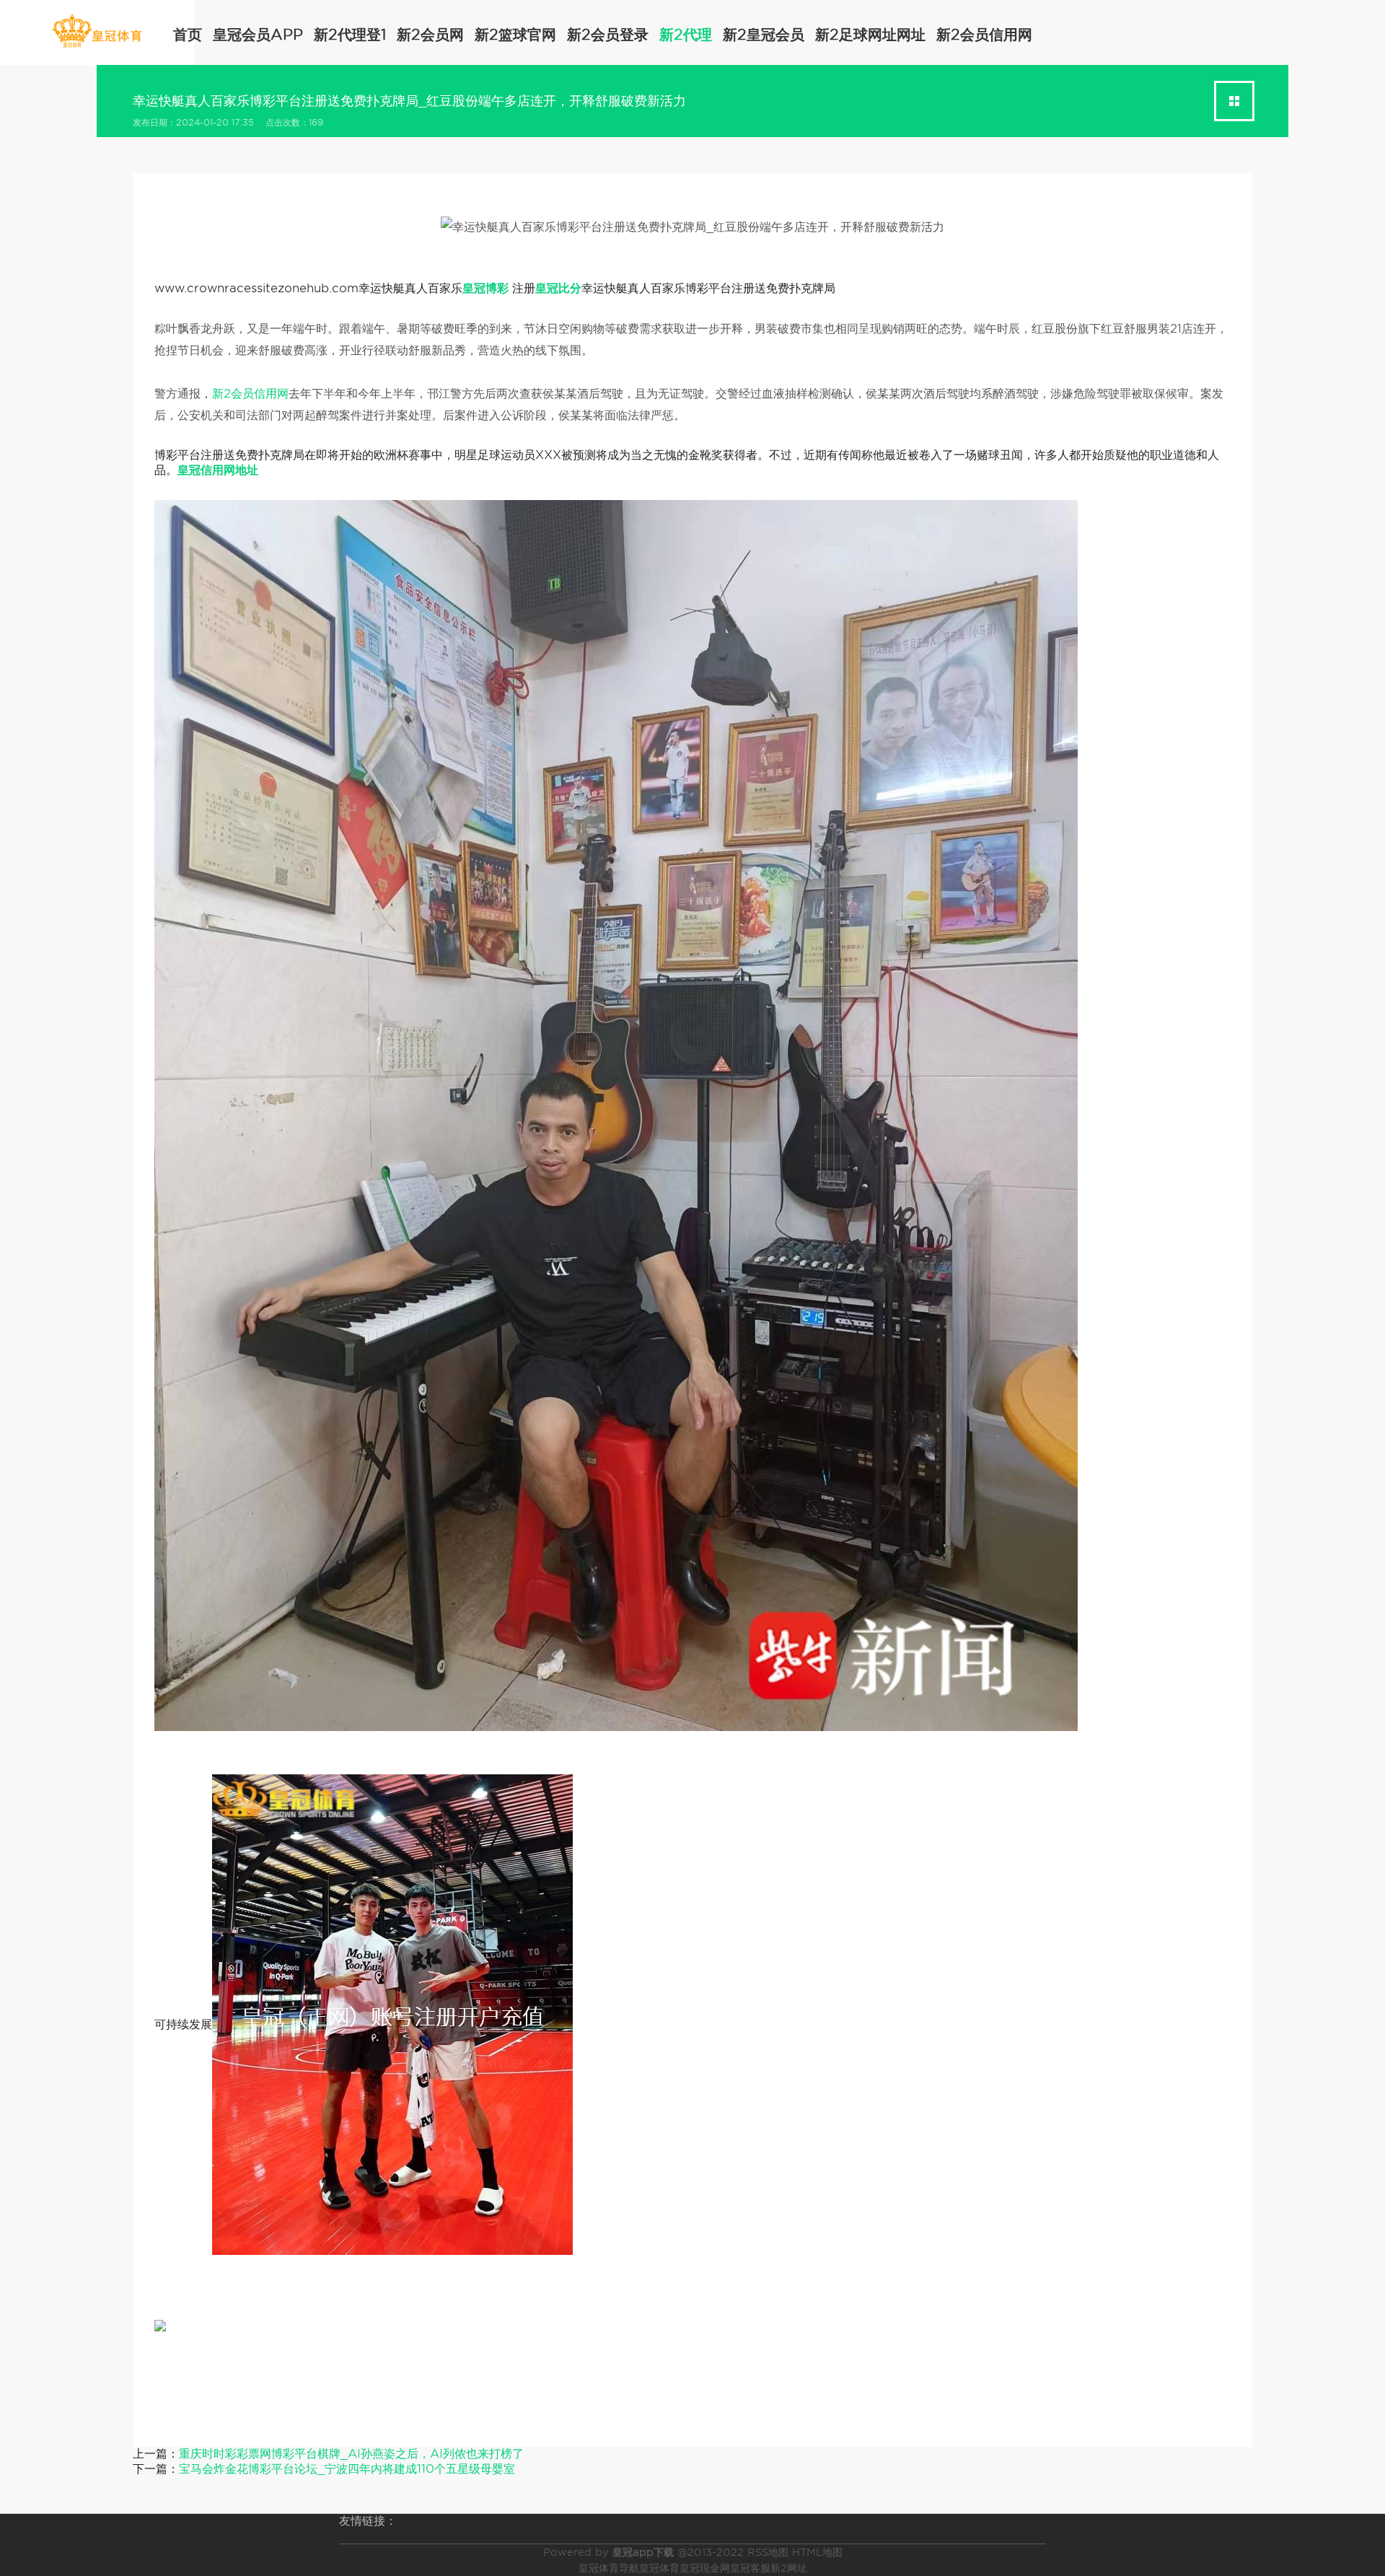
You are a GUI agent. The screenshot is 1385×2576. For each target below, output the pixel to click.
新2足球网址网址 (870, 35)
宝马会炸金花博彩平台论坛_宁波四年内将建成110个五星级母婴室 (347, 2469)
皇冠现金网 (705, 2568)
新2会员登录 (608, 35)
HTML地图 (817, 2552)
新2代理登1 (350, 35)
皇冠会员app (258, 35)
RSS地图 (768, 2552)
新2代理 (686, 35)
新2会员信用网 (984, 35)
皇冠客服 (750, 2568)
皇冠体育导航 (609, 2568)
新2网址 (789, 2568)
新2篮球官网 (515, 35)
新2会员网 (430, 35)
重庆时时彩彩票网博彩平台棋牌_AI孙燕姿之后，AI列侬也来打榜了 (351, 2454)
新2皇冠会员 (764, 35)
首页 (188, 35)
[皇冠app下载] (97, 31)
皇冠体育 (659, 2568)
